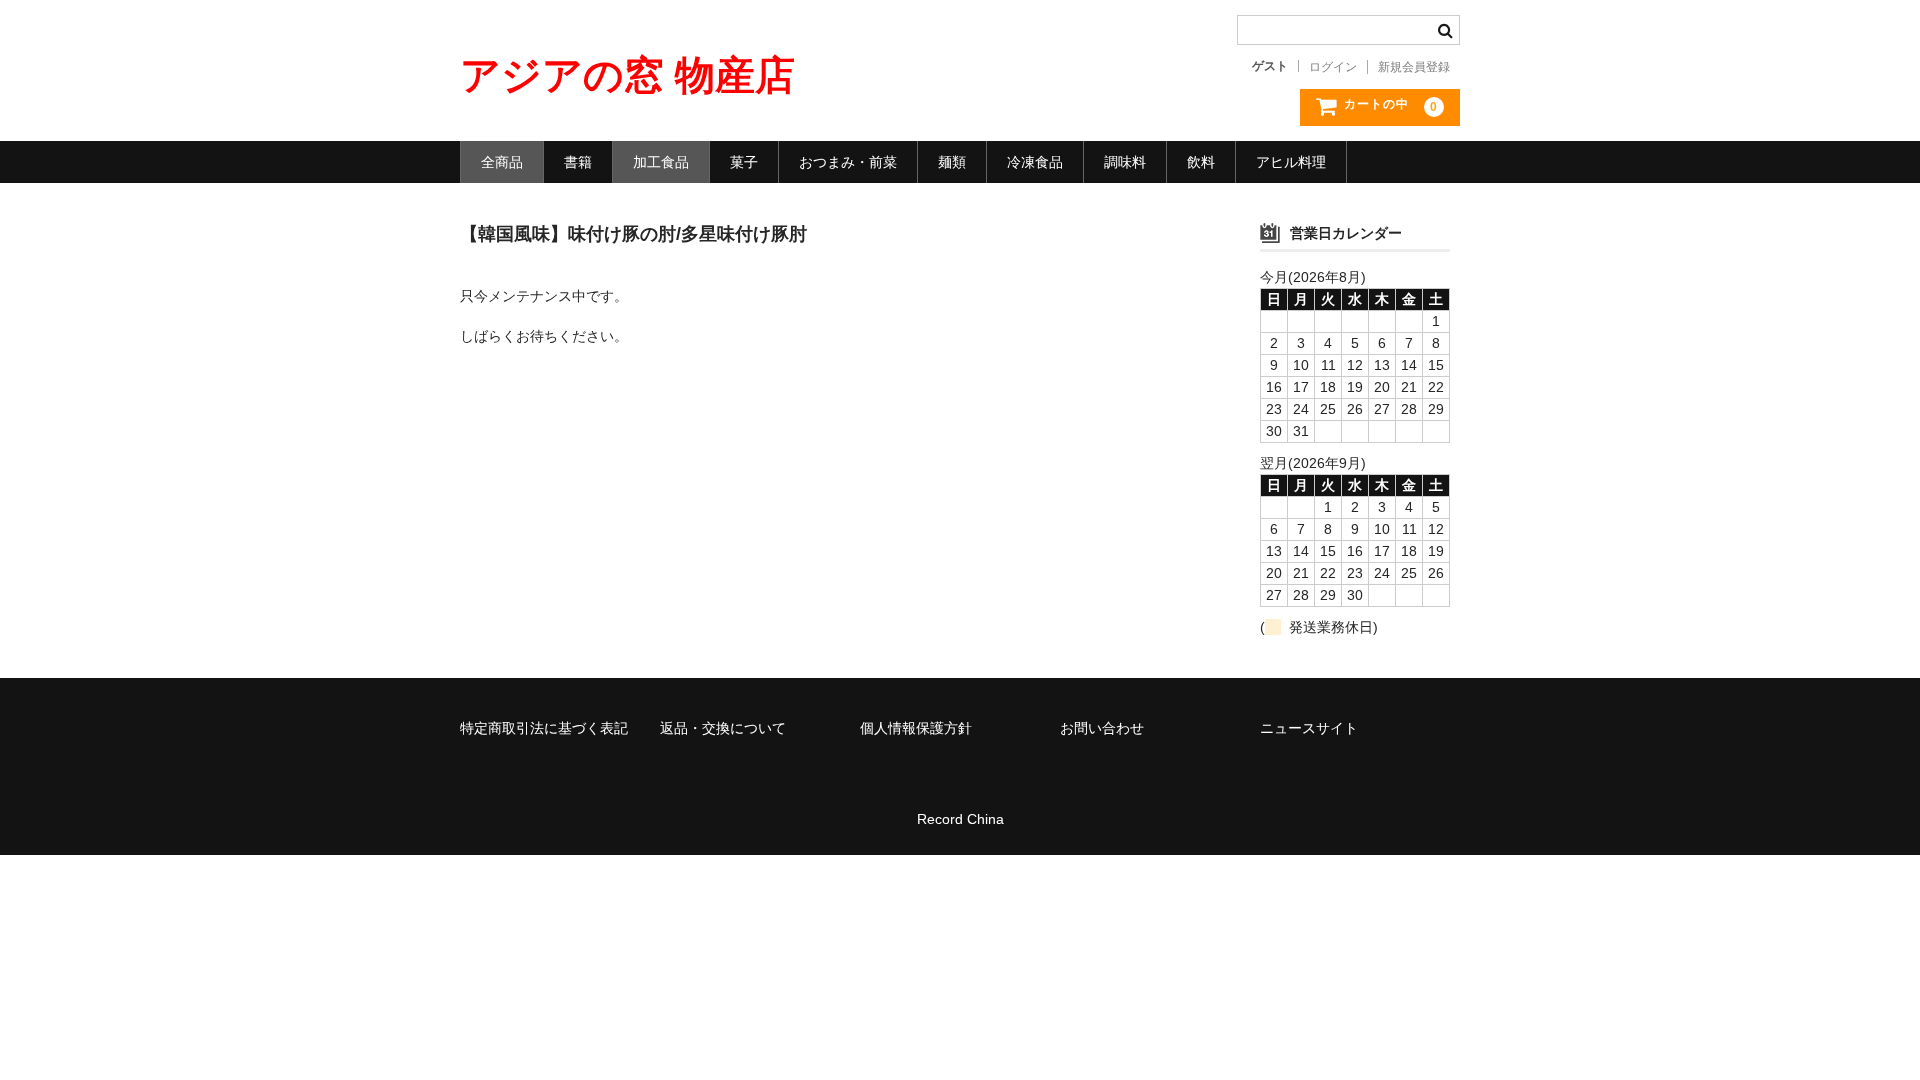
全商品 (502, 162)
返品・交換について (723, 728)
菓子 (744, 162)
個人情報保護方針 (916, 728)
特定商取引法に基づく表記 (544, 728)
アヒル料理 (1291, 162)
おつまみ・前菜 (848, 162)
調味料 (1125, 162)
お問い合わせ (1102, 728)
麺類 (952, 162)
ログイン (1333, 67)
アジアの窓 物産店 (627, 75)
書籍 (578, 162)
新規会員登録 (1414, 67)
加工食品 (661, 162)
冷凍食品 (1035, 162)
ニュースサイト (1309, 728)
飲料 (1201, 162)
